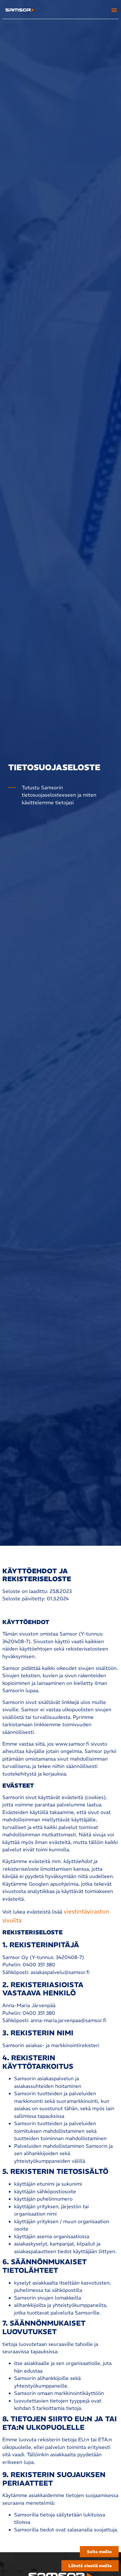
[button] (114, 10)
